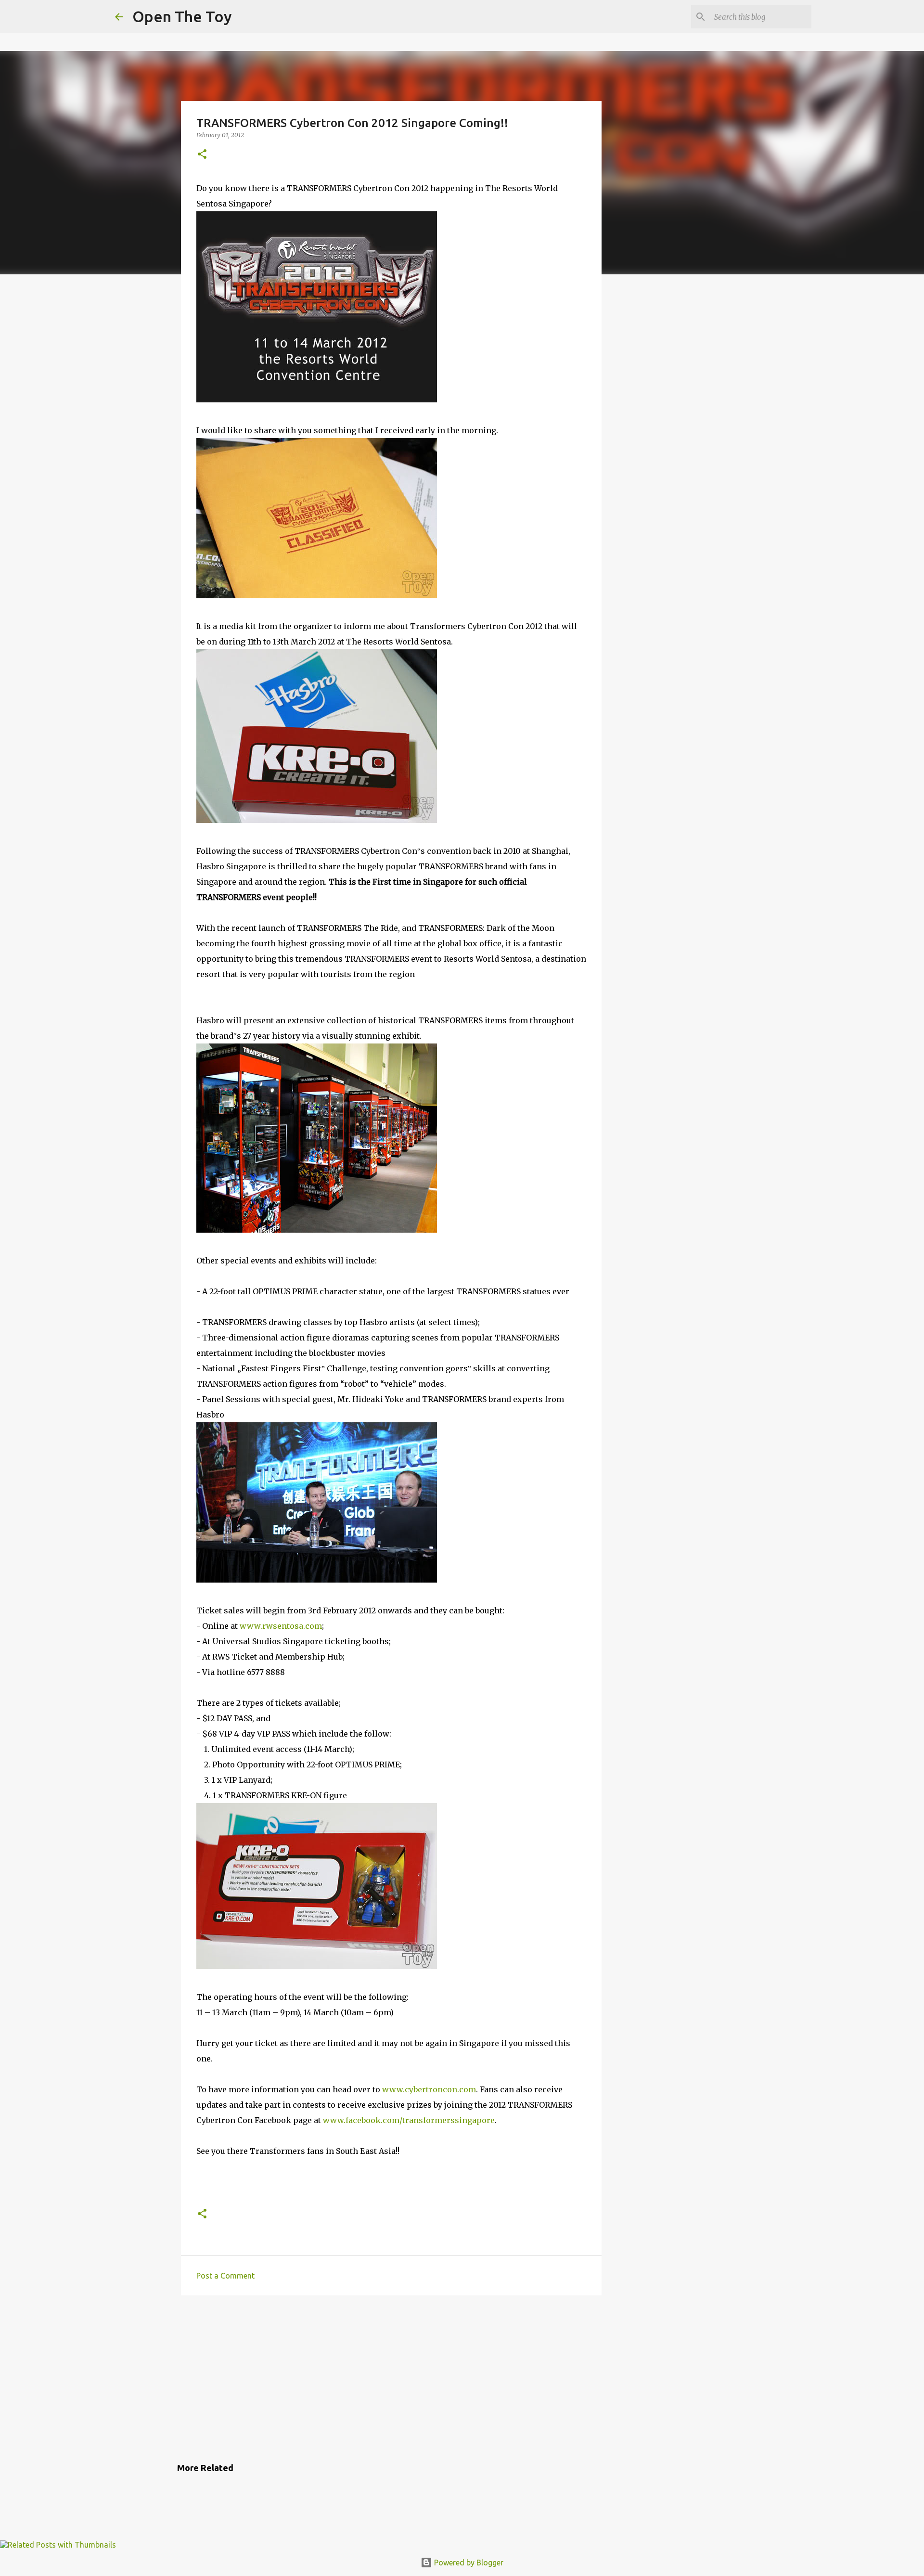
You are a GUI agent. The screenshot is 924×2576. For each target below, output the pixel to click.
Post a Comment (225, 2276)
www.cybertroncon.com (429, 2089)
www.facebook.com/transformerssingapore (409, 2120)
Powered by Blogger (468, 2563)
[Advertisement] (391, 2377)
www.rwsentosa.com (281, 1626)
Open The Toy (182, 16)
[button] (202, 155)
